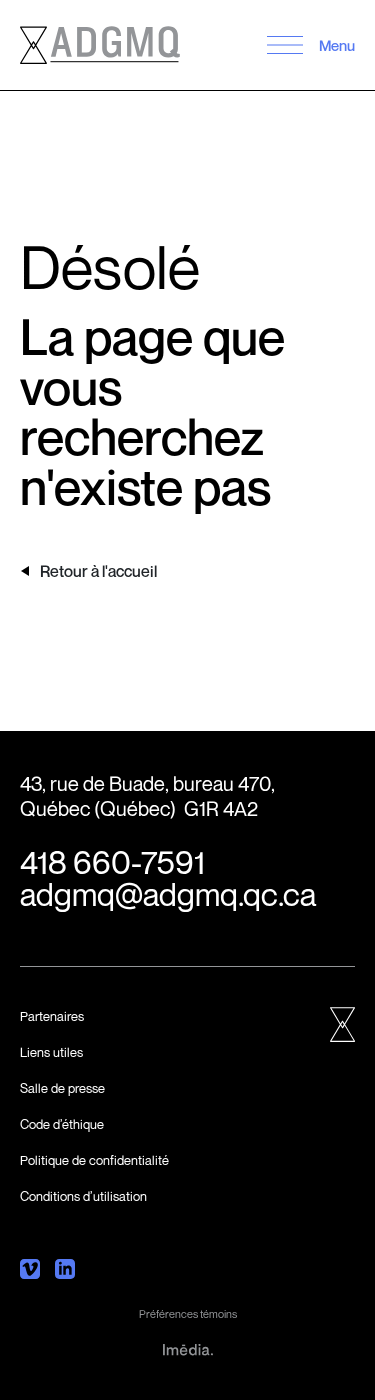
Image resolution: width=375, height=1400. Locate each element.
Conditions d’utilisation (83, 1196)
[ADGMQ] (100, 45)
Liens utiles (51, 1052)
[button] (284, 45)
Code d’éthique (62, 1124)
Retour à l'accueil (98, 571)
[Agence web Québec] (188, 1348)
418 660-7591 (112, 862)
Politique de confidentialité (94, 1160)
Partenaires (52, 1016)
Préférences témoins (188, 1313)
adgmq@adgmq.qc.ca (168, 894)
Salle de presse (62, 1088)
